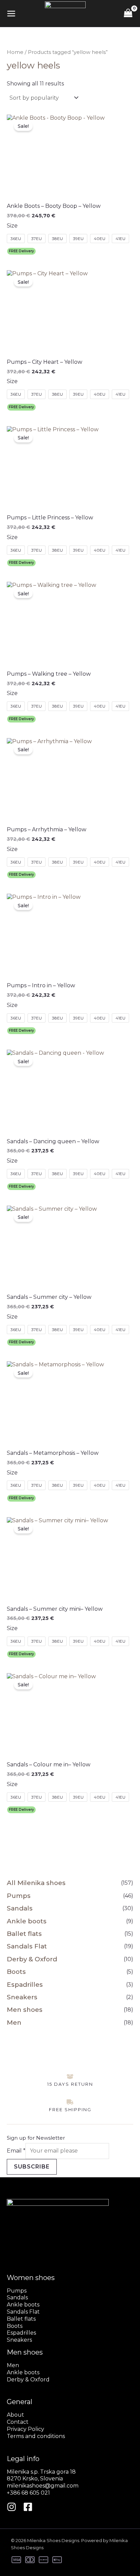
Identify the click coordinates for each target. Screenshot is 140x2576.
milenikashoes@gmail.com (43, 2486)
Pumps (19, 1896)
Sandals (20, 1908)
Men (14, 2023)
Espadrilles (25, 1985)
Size (12, 226)
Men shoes (25, 2010)
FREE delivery (21, 251)
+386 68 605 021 (28, 2493)
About (15, 2415)
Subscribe (32, 2167)
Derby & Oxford (32, 1959)
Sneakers (22, 1997)
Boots (16, 1972)
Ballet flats (24, 1934)
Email (16, 2151)
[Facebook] (28, 2507)
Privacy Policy (25, 2429)
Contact (18, 2422)
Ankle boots (27, 1921)
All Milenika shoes (36, 1883)
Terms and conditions (36, 2436)
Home (15, 52)
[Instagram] (12, 2507)
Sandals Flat (27, 1946)
